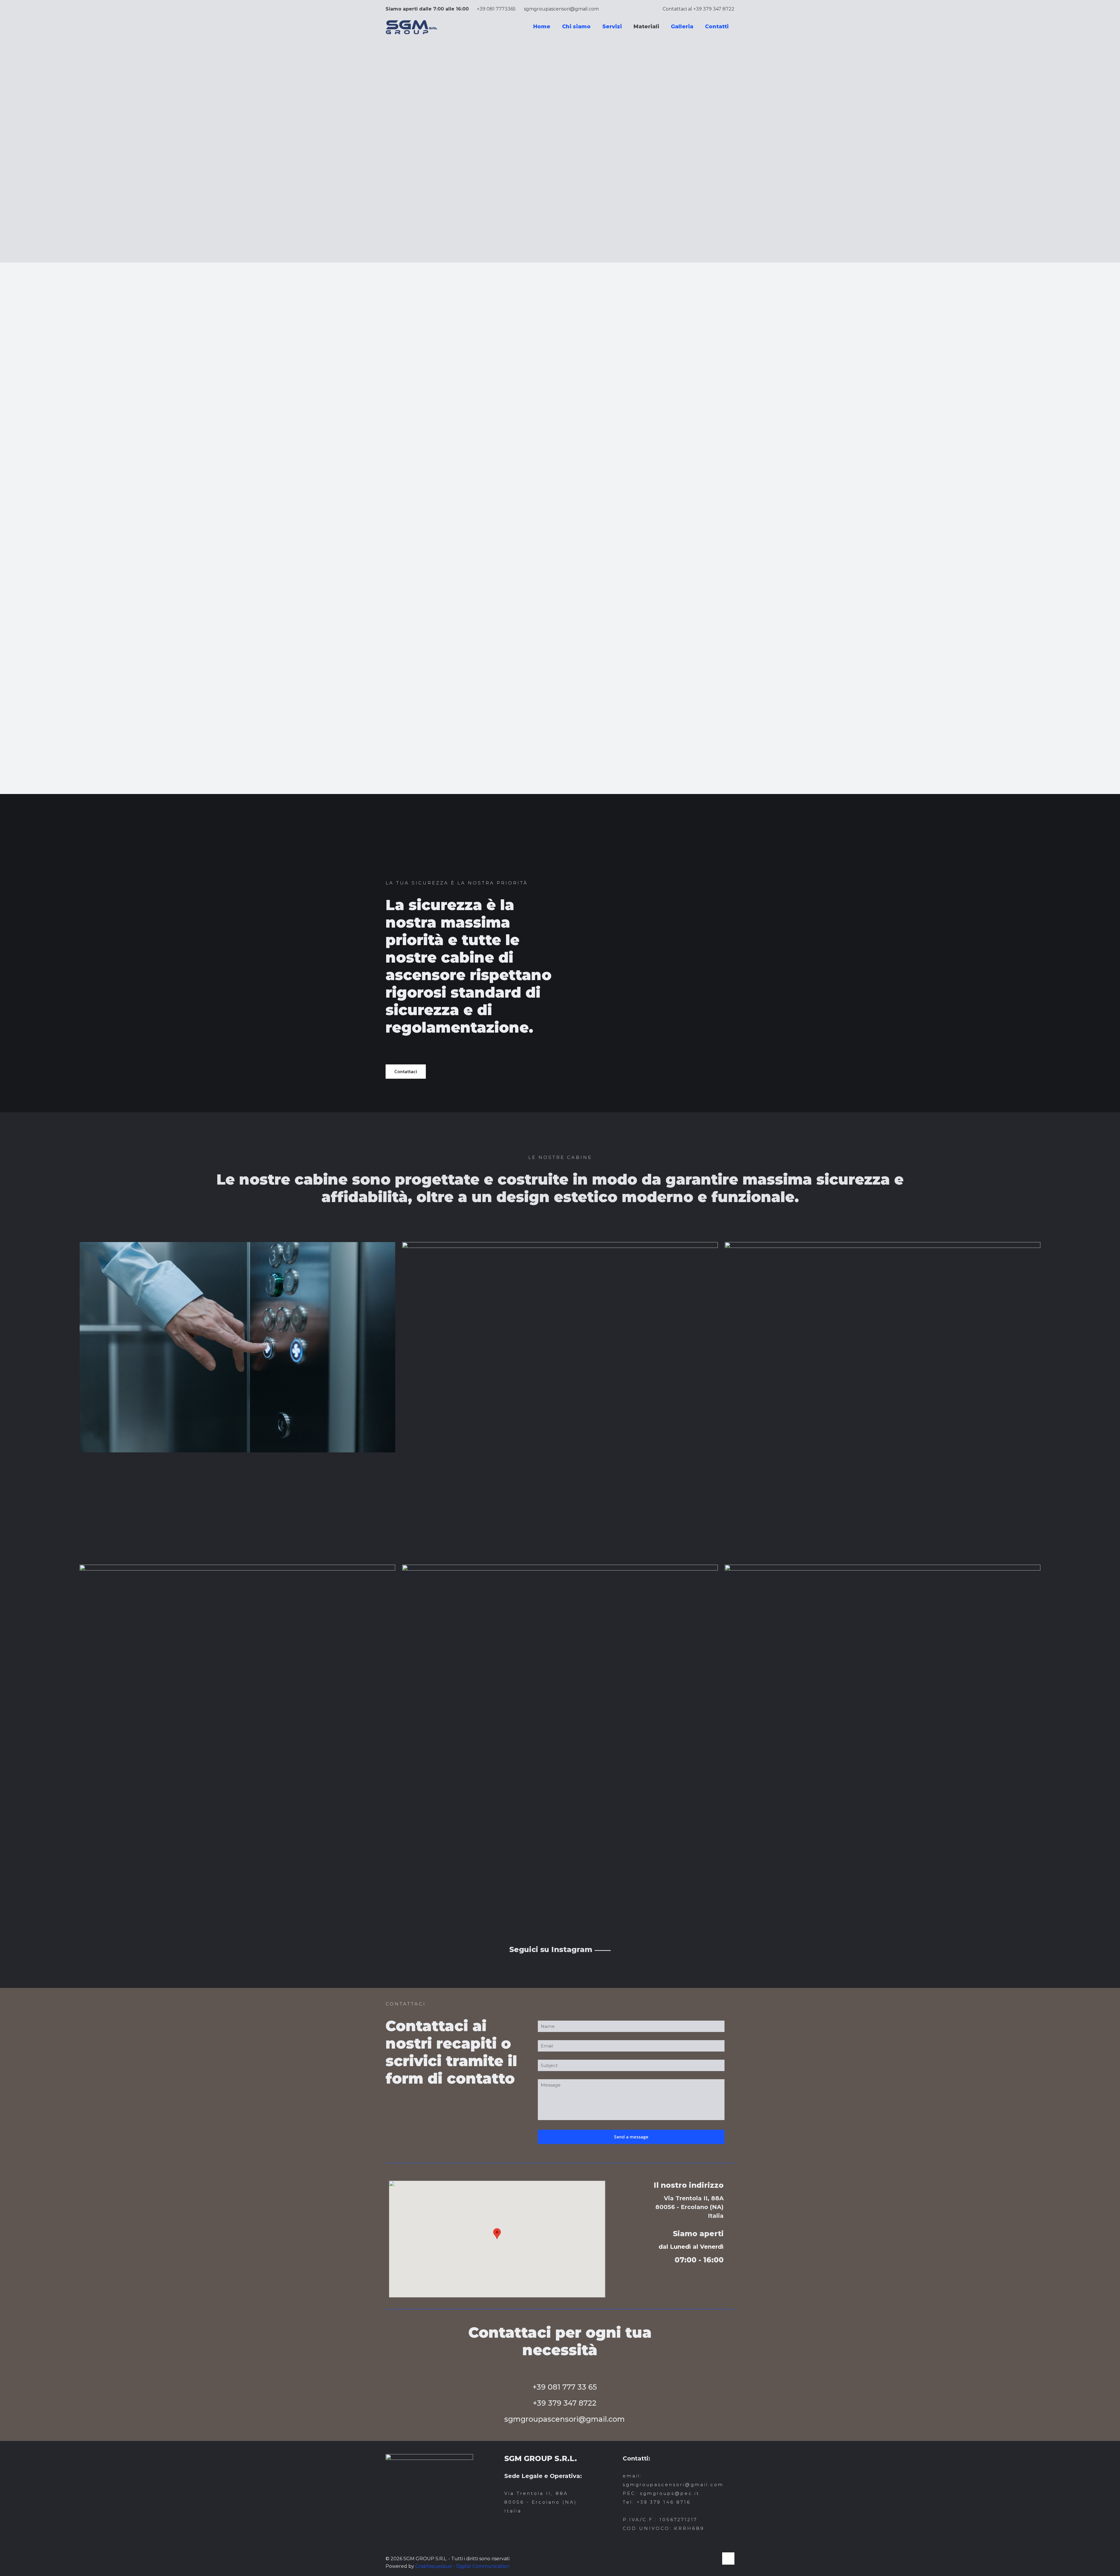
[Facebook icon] (708, 2559)
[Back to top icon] (728, 2558)
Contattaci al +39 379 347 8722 (699, 9)
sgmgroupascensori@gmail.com (561, 9)
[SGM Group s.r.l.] (412, 27)
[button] (497, 2234)
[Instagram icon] (714, 2559)
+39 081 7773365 (496, 9)
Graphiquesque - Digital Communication (462, 2566)
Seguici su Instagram (560, 1949)
